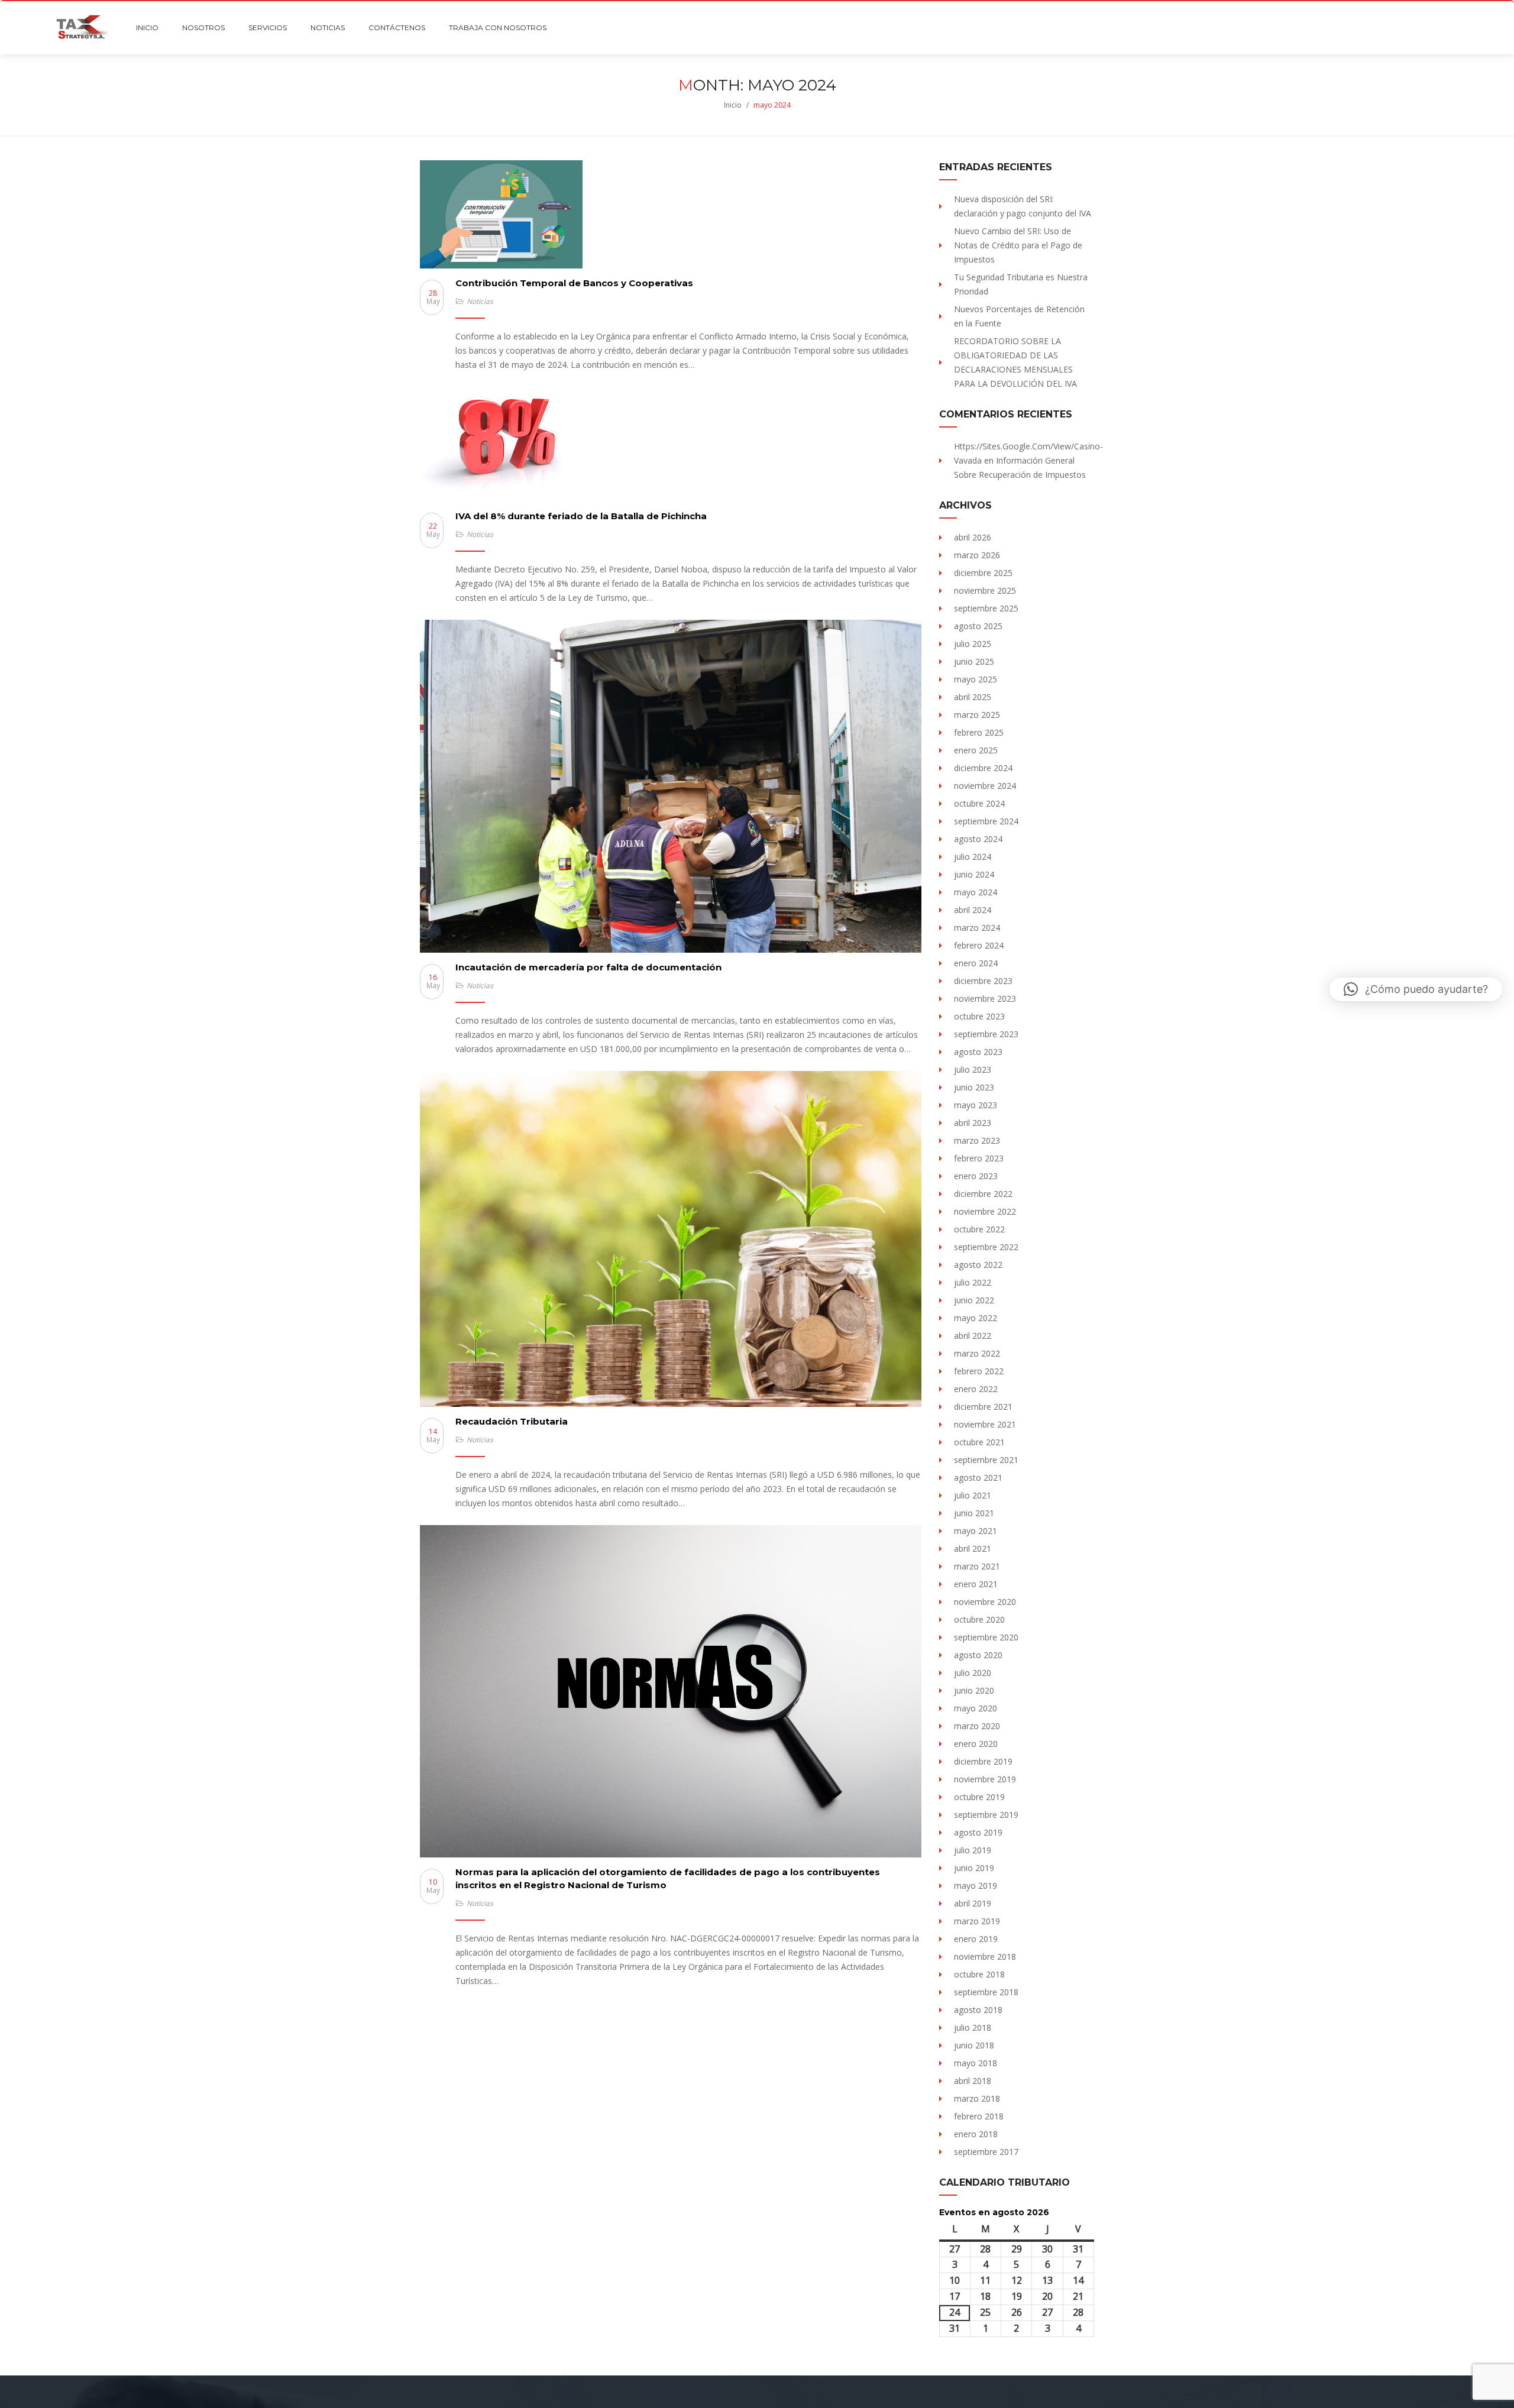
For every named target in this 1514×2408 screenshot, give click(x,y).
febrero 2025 (979, 732)
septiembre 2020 (986, 1637)
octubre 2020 (979, 1619)
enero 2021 (976, 1584)
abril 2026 (973, 537)
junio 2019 (974, 1868)
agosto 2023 (978, 1052)
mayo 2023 (976, 1105)
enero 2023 (976, 1176)
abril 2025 (973, 697)
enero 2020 (976, 1744)
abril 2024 (973, 910)
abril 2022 (973, 1336)
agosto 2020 (978, 1655)
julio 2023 (973, 1069)
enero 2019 (976, 1939)
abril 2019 (973, 1903)
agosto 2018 (978, 2010)
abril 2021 (973, 1548)
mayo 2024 (976, 892)
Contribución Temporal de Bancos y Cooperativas (574, 283)
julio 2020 (973, 1673)
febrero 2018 (979, 2116)
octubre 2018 (979, 1974)
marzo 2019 (977, 1921)
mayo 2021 (976, 1531)
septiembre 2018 (986, 1992)
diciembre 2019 (983, 1761)
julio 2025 (973, 644)
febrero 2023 (979, 1158)
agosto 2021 (978, 1478)
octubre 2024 (979, 803)
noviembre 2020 (985, 1602)
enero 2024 (976, 963)
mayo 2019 (976, 1886)
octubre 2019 (979, 1797)
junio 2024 (974, 874)
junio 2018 (974, 2045)
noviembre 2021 (985, 1424)
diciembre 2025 (983, 573)
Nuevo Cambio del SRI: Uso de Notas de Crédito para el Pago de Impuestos (1018, 245)
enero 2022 (976, 1389)
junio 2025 (974, 661)
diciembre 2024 (983, 768)
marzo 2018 (977, 2098)
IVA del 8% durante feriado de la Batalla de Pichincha (581, 516)
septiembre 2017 (986, 2152)
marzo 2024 (977, 928)
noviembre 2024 (985, 786)
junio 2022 (974, 1300)
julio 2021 (973, 1495)
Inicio (733, 105)
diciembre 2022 (983, 1194)
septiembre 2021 (986, 1460)
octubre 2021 (979, 1442)
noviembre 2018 (985, 1956)
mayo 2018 (976, 2063)
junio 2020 (974, 1690)
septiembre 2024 (986, 821)
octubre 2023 (979, 1016)
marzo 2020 (977, 1726)
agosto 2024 (978, 839)
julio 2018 (973, 2027)
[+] (671, 214)
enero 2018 (976, 2134)
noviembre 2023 (985, 999)
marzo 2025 (977, 715)
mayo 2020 (976, 1708)
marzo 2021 (977, 1566)
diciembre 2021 (983, 1407)
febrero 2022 (979, 1371)
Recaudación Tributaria (512, 1421)
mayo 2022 (976, 1318)
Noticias (480, 301)
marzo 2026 (977, 555)
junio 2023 (974, 1087)
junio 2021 (974, 1513)
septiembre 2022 (986, 1247)
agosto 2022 (978, 1265)
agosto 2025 (978, 626)
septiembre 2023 (986, 1034)
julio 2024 (973, 857)
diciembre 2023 (983, 981)
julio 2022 (973, 1282)
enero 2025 (976, 750)
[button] (1416, 989)
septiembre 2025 (986, 608)
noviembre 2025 (985, 590)
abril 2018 (973, 2081)
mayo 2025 (976, 679)
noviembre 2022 (985, 1211)
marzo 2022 (977, 1353)
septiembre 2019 (986, 1815)
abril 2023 (973, 1123)
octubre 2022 (979, 1229)
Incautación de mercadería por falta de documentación (588, 967)
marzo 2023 (977, 1140)
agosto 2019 (978, 1832)
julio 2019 (973, 1850)
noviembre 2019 (985, 1779)
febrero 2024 (979, 945)
